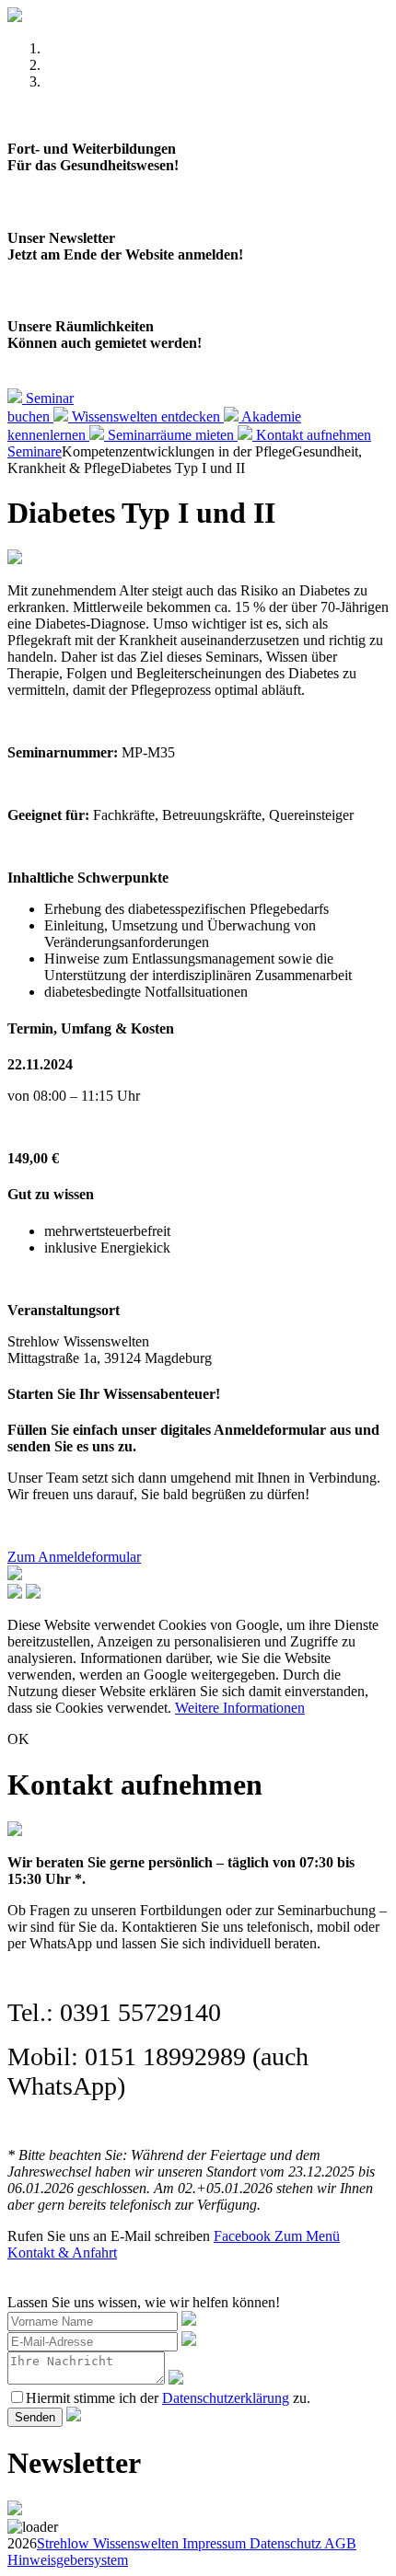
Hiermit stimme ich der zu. (168, 2398)
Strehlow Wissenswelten (108, 2543)
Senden (35, 2417)
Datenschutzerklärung (226, 2398)
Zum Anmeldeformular (74, 1557)
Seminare (35, 451)
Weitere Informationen (240, 1708)
